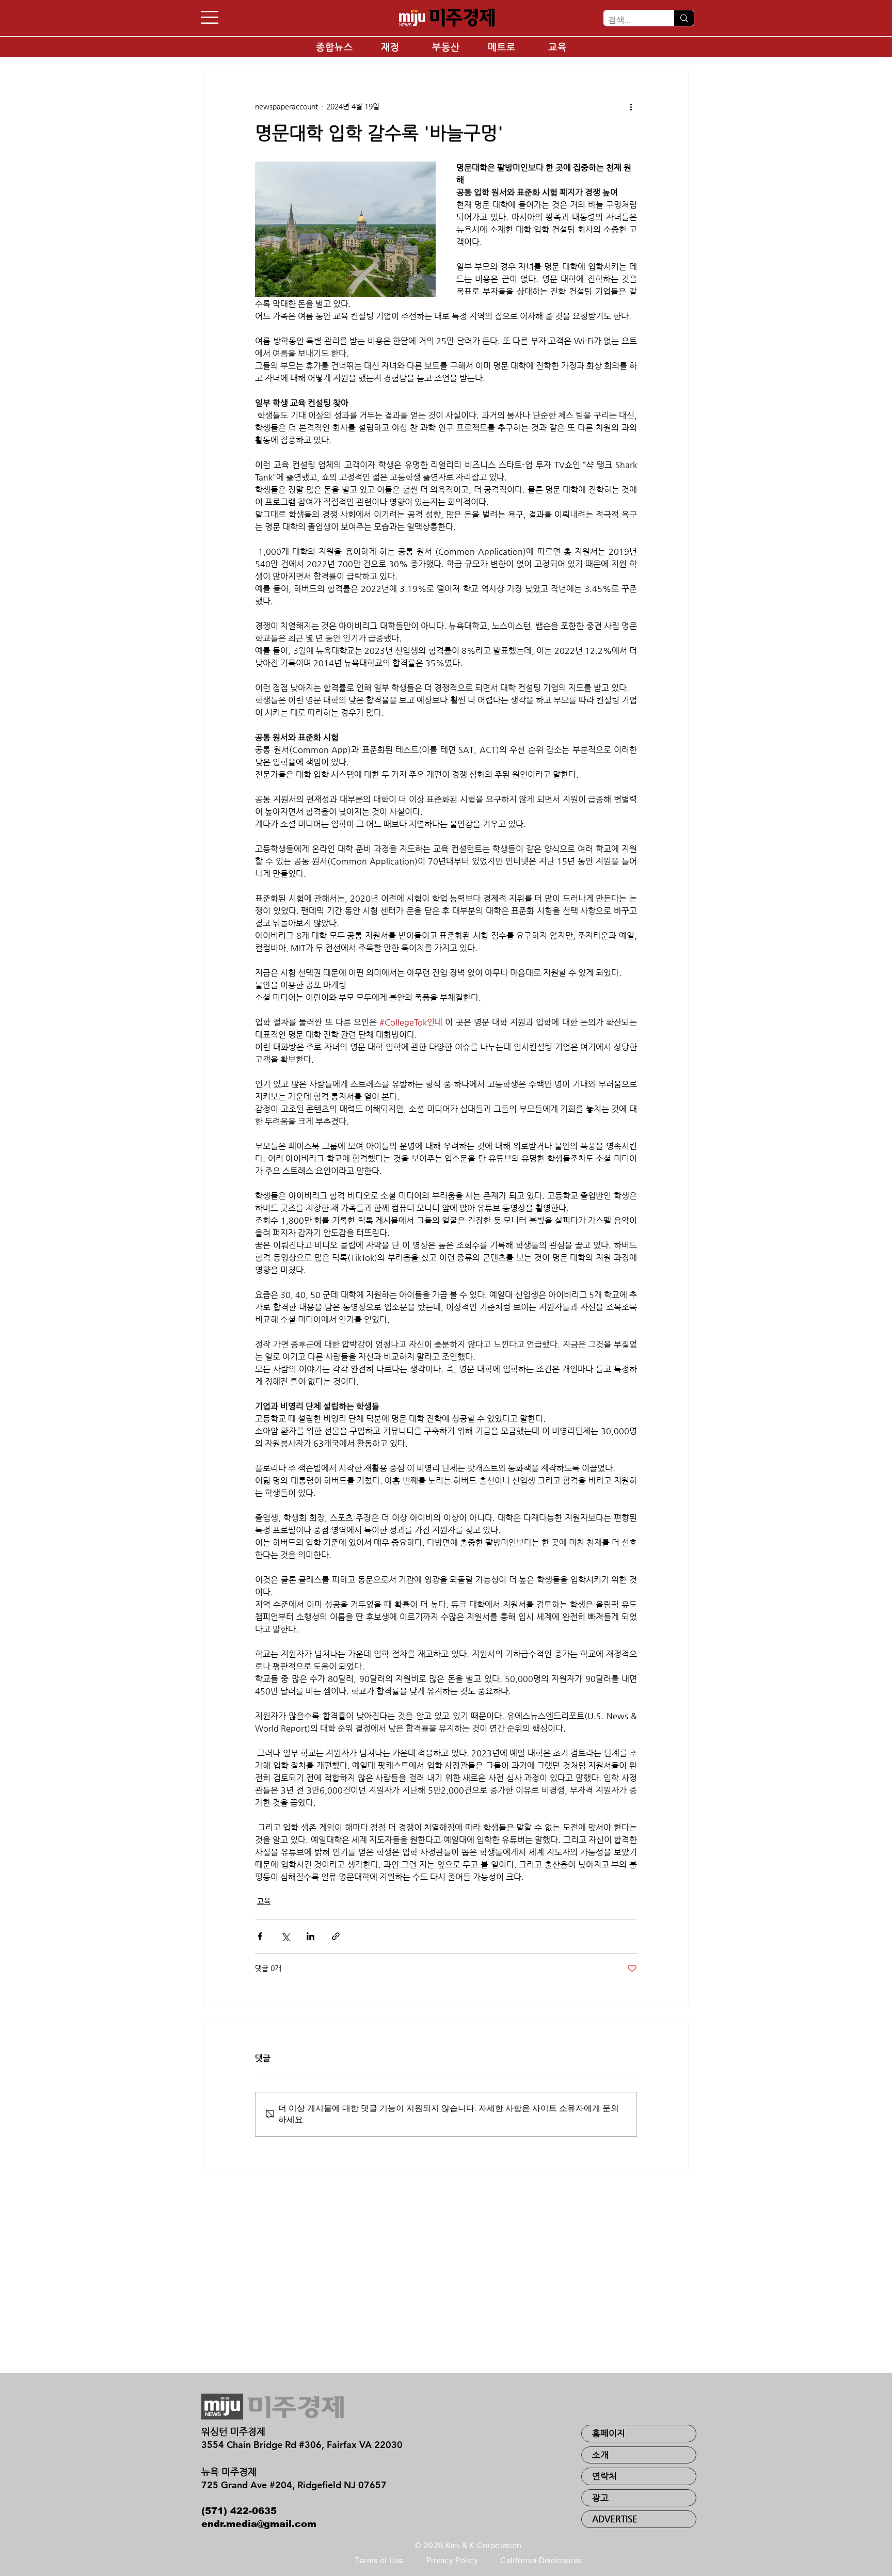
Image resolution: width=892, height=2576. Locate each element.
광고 (600, 2498)
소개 (600, 2455)
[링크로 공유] (336, 1936)
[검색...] (684, 18)
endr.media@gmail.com (259, 2524)
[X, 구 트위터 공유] (285, 1936)
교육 (264, 1901)
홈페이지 (609, 2433)
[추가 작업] (631, 106)
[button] (210, 17)
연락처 (604, 2476)
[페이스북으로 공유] (260, 1936)
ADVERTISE (615, 2519)
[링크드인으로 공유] (310, 1936)
